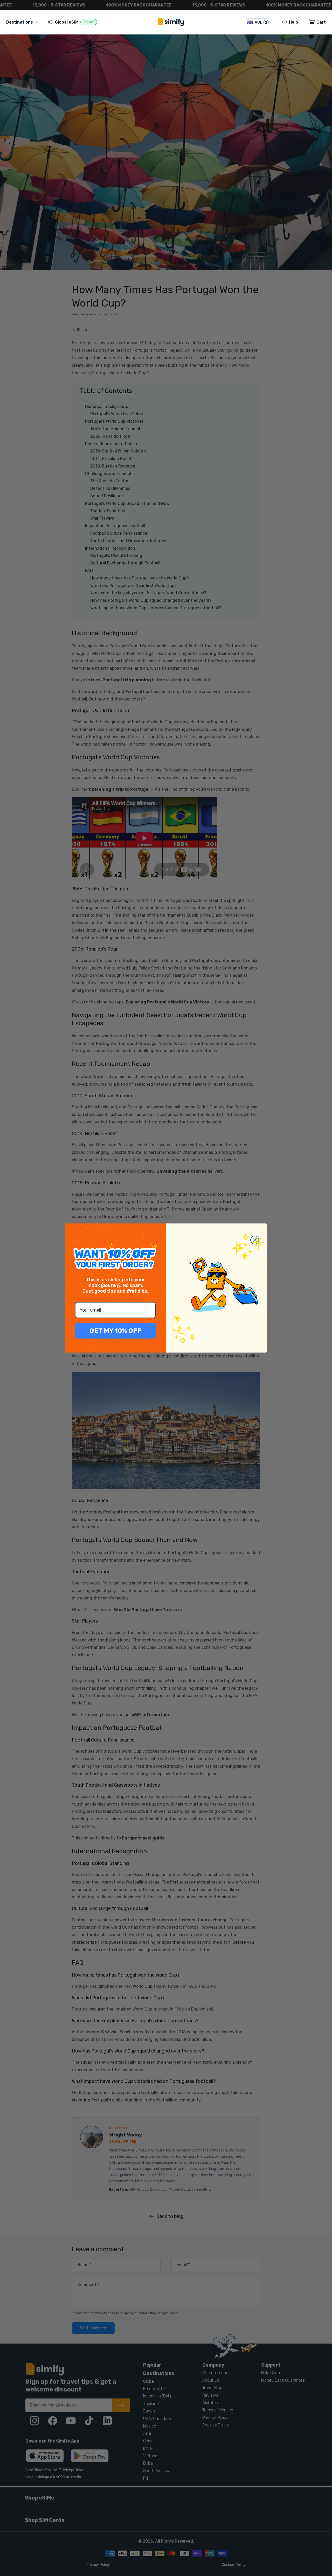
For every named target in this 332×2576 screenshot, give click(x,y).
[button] (23, 22)
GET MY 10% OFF (115, 1331)
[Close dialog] (255, 1240)
